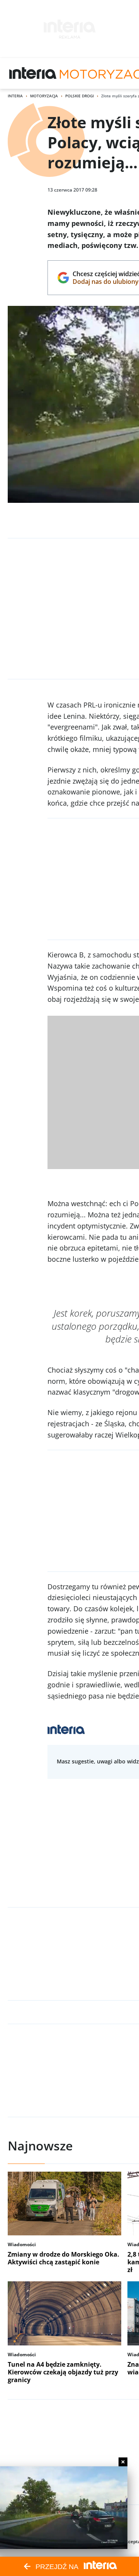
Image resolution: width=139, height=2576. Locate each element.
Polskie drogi (80, 96)
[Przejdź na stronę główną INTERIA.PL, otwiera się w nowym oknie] (33, 73)
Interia (15, 96)
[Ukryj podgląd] (123, 2462)
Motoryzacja (44, 96)
